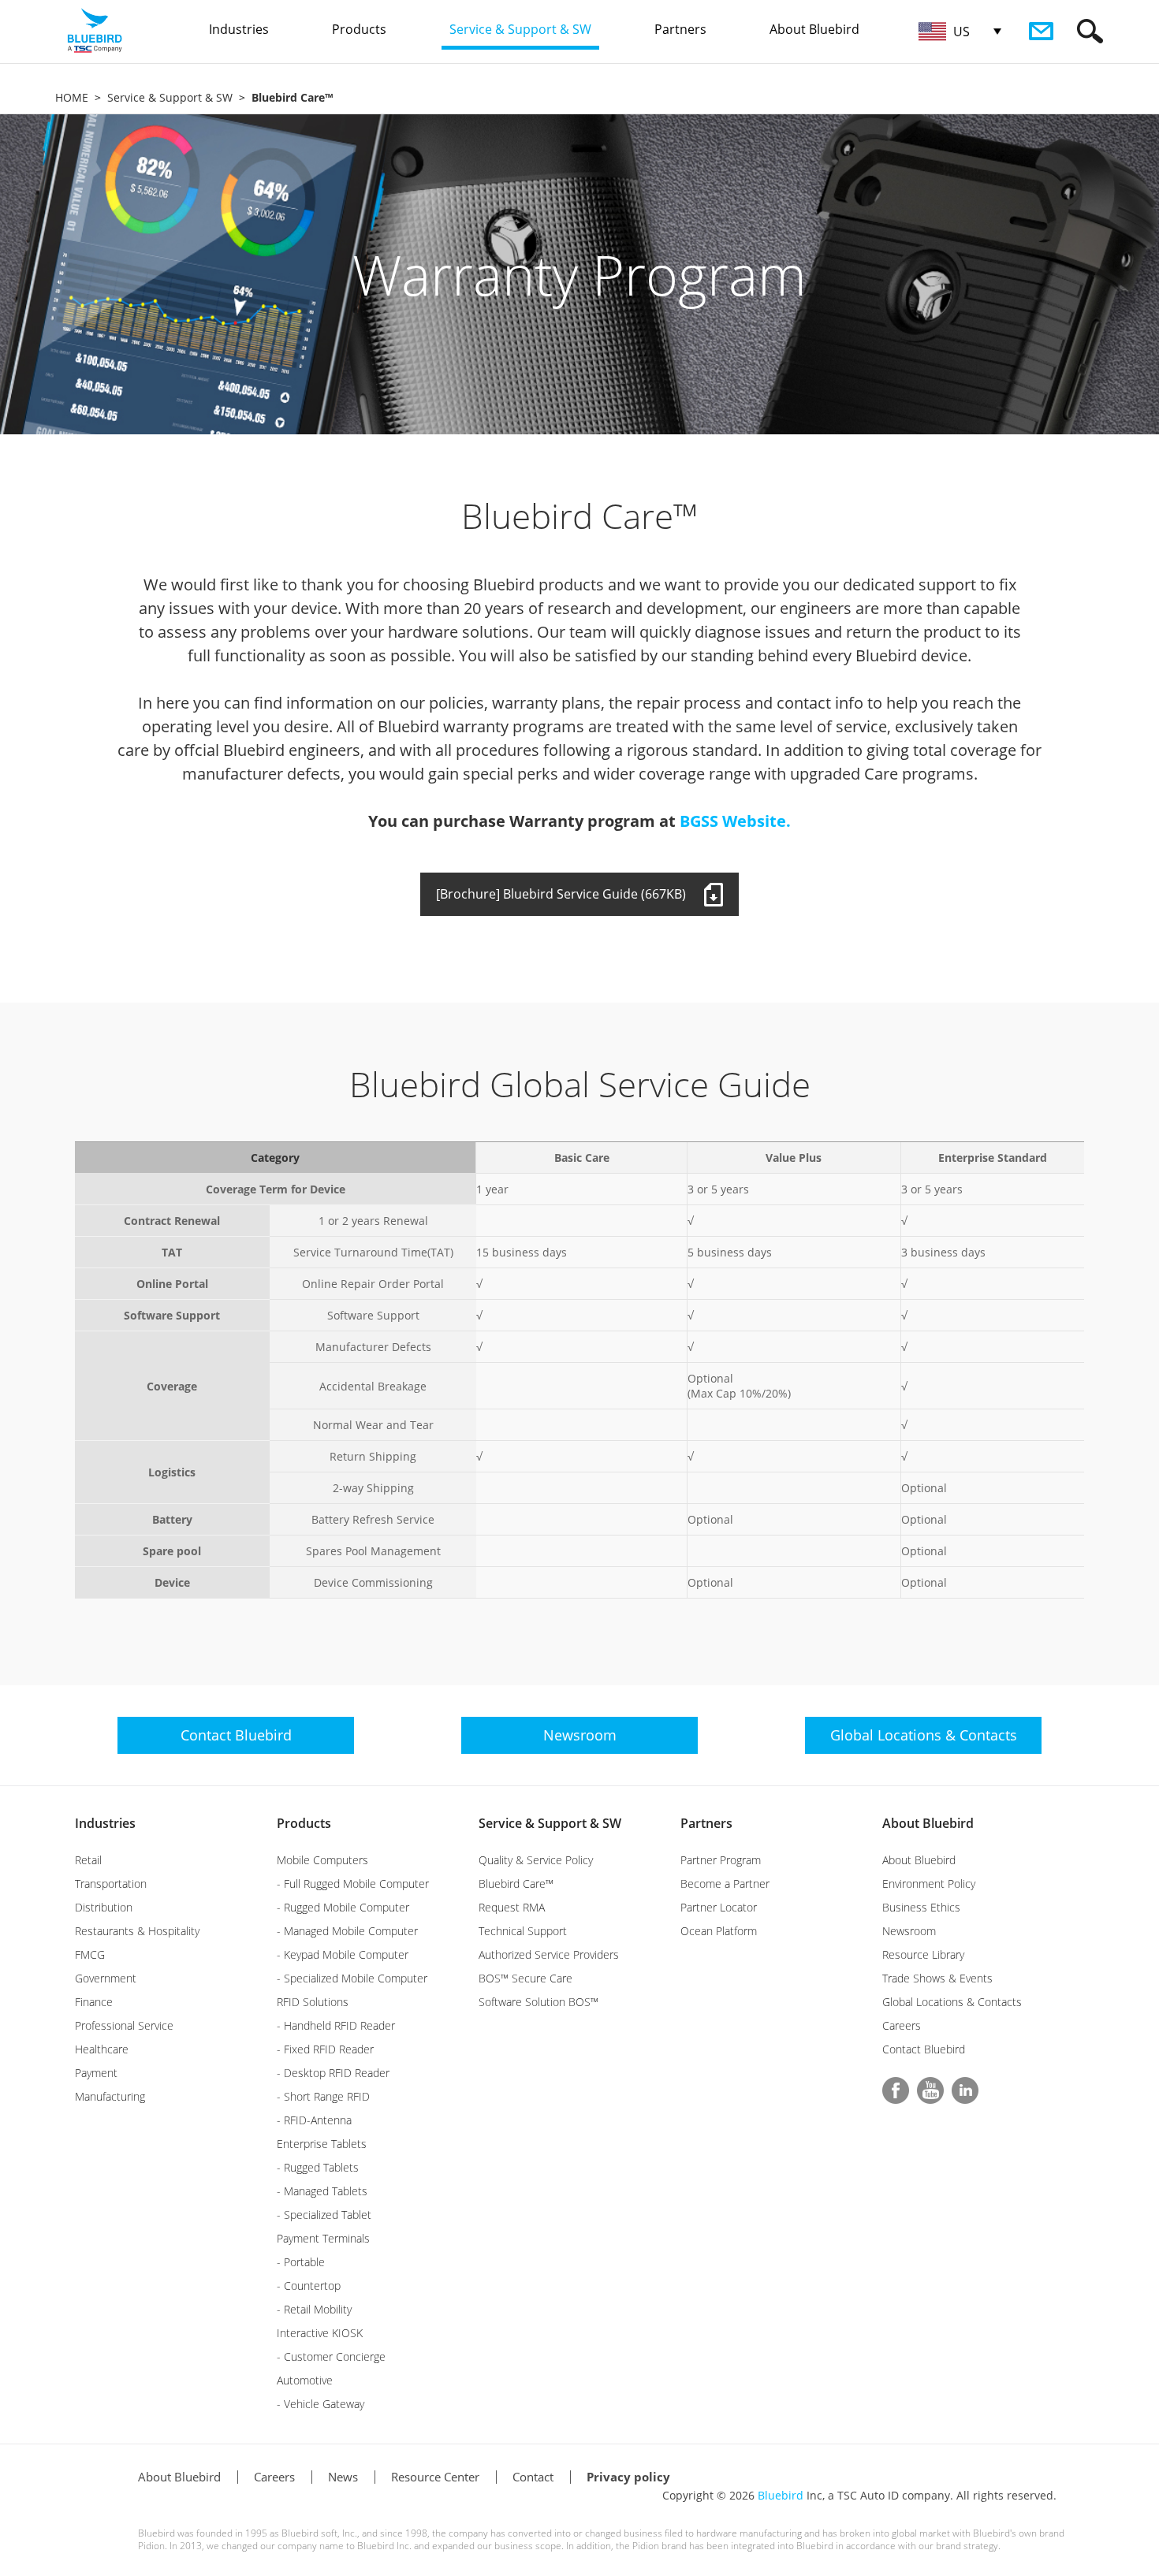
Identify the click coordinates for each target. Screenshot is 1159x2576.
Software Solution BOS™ (539, 2002)
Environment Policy (929, 1884)
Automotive (305, 2380)
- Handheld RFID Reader (336, 2025)
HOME (72, 97)
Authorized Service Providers (549, 1954)
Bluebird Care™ (516, 1884)
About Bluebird (928, 1823)
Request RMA (512, 1907)
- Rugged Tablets (318, 2167)
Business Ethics (921, 1907)
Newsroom (909, 1931)
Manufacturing (110, 2096)
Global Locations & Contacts (952, 2002)
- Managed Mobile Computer (347, 1931)
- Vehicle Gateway (320, 2404)
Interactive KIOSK (320, 2333)
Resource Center (435, 2477)
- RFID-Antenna (314, 2120)
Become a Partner (725, 1884)
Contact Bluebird (924, 2049)
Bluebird (781, 2495)
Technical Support (523, 1931)
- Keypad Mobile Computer (343, 1954)
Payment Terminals (323, 2238)
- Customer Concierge (331, 2356)
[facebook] (896, 2090)
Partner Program (721, 1860)
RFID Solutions (313, 2002)
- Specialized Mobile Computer (352, 1978)
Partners (706, 1823)
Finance (94, 2002)
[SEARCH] (1090, 31)
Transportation (111, 1884)
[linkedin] (965, 2090)
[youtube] (930, 2090)
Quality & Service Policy (536, 1860)
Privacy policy (628, 2477)
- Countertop (309, 2286)
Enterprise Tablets (322, 2144)
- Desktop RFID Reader (333, 2073)
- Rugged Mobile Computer (343, 1907)
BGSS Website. (735, 821)
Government (106, 1978)
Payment (96, 2073)
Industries (105, 1823)
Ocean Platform (719, 1931)
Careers (902, 2025)
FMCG (90, 1954)
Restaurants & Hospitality (137, 1931)
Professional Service (124, 2025)
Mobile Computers (322, 1860)
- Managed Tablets (322, 2191)
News (343, 2477)
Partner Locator (719, 1907)
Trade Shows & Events (937, 1978)
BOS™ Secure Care (525, 1978)
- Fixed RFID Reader (325, 2049)
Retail (88, 1860)
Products (304, 1823)
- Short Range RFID (323, 2096)
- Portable (301, 2262)
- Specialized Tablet (324, 2215)
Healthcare (102, 2049)
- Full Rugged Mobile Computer (353, 1884)
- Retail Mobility (314, 2309)
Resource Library (923, 1954)
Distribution (104, 1907)
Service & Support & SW (170, 97)
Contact (533, 2477)
